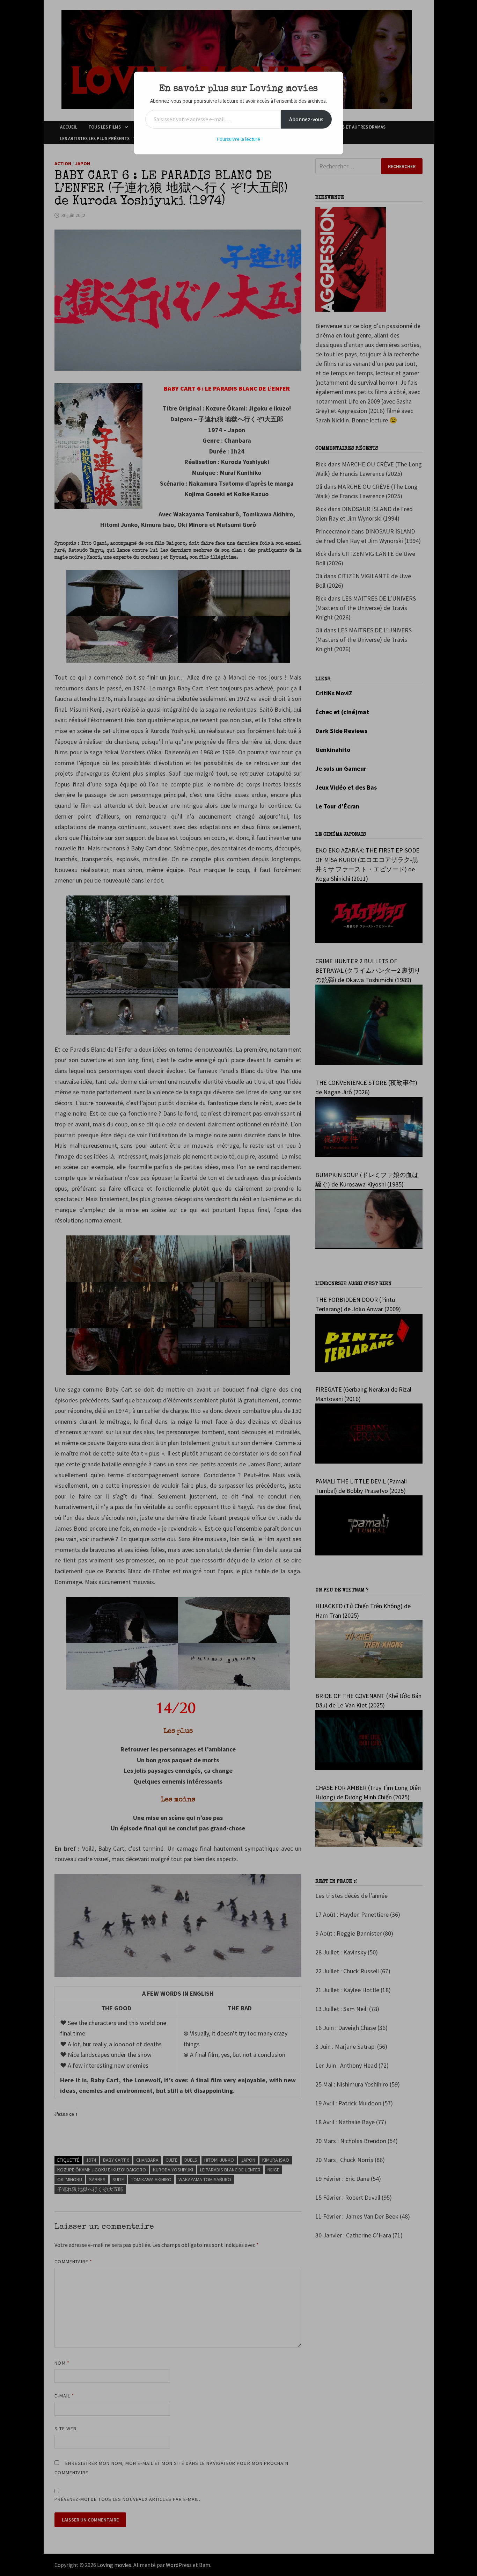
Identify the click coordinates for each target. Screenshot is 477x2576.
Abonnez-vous (306, 119)
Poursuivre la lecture (239, 139)
